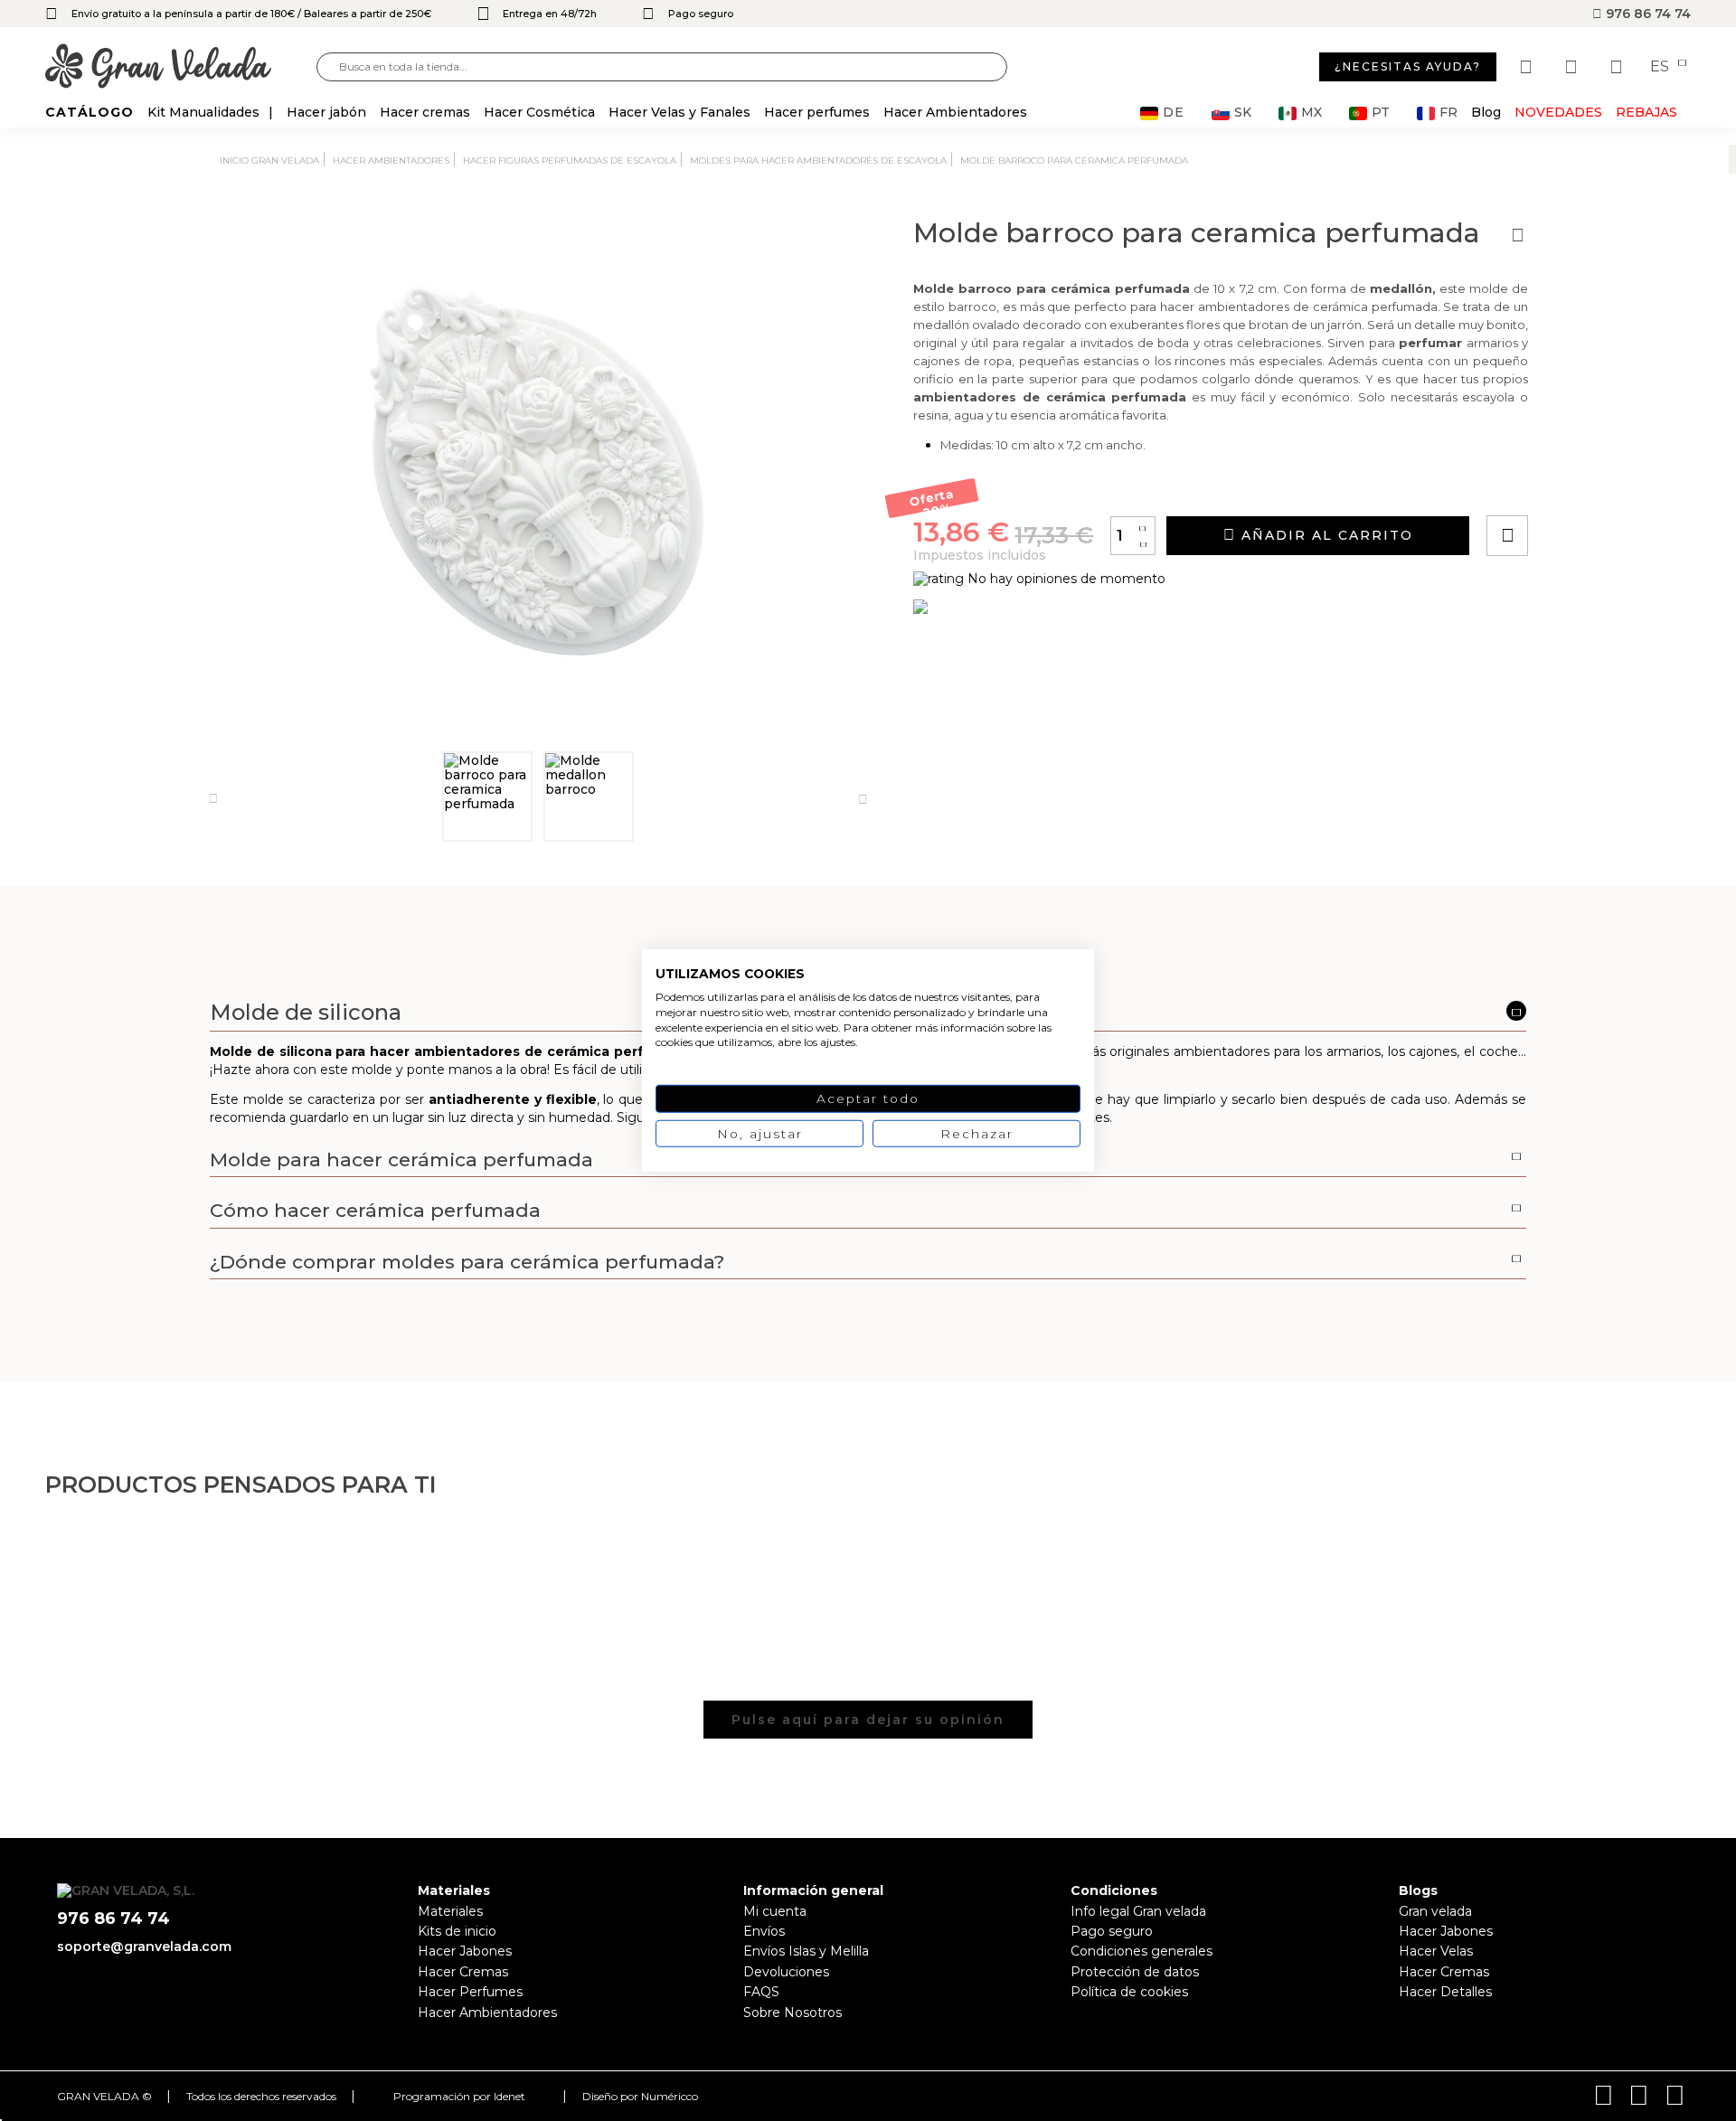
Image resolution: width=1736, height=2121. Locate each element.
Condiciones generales (1142, 1951)
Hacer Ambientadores (487, 2013)
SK (1243, 113)
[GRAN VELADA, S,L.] (181, 67)
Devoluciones (786, 1972)
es (1661, 67)
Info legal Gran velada (1138, 1911)
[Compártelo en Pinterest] (1617, 484)
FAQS (761, 1992)
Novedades (1558, 112)
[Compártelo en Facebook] (1596, 484)
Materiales (450, 1911)
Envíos (764, 1931)
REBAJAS (1646, 112)
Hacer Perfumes (470, 1992)
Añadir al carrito (1325, 535)
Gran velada (1435, 1911)
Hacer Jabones (465, 1951)
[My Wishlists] (1528, 67)
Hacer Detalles (1445, 1992)
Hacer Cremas (463, 1972)
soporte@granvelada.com (144, 1947)
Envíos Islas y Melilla (806, 1951)
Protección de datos (1135, 1972)
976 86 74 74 (1646, 14)
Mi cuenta (775, 1911)
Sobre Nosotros (793, 2013)
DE (1174, 113)
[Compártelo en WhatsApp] (1576, 484)
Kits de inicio (457, 1931)
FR (1448, 113)
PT (1381, 113)
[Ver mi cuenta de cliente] (1573, 67)
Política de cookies (1129, 1992)
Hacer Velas (1436, 1951)
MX (1311, 113)
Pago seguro (1112, 1931)
